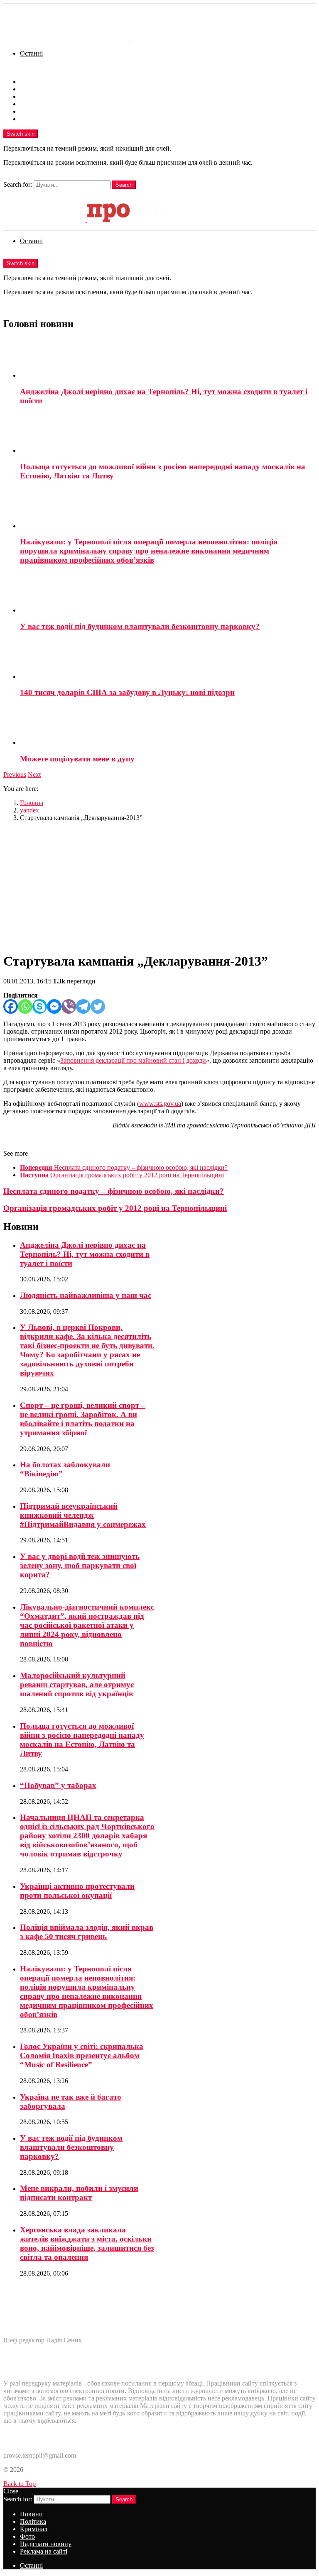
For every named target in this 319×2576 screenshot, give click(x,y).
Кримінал (34, 96)
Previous (15, 775)
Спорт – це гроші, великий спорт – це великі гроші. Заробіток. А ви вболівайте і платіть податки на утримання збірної (83, 1419)
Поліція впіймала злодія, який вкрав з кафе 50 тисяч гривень (87, 1932)
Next (34, 775)
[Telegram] (83, 1006)
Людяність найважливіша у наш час (86, 1295)
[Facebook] (11, 1006)
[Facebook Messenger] (54, 1006)
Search (124, 185)
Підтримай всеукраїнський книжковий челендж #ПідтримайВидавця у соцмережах (83, 1515)
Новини (31, 82)
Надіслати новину (46, 111)
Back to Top (20, 2484)
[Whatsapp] (25, 1006)
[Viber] (69, 1006)
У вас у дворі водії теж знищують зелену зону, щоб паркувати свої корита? (80, 1565)
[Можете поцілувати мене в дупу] (168, 726)
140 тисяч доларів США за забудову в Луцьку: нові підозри (127, 692)
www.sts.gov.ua (160, 1104)
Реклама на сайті (44, 119)
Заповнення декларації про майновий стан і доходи (133, 1060)
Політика (33, 89)
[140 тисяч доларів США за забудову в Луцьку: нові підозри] (168, 660)
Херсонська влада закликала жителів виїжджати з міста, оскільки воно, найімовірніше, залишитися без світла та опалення (87, 2243)
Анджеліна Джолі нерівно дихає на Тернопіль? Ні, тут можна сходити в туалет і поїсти (85, 1254)
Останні (31, 53)
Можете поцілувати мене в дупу (77, 759)
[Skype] (40, 1006)
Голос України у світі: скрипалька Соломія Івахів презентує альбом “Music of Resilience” (82, 2055)
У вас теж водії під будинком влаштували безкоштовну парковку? (140, 626)
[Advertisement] (159, 886)
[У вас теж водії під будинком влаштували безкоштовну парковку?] (168, 593)
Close (11, 2491)
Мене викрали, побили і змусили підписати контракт (79, 2193)
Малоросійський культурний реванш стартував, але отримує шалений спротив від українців (77, 1684)
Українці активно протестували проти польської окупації (77, 1891)
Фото (27, 104)
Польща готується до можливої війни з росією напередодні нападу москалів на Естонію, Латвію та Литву (82, 1740)
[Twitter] (98, 1006)
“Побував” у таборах (58, 1785)
